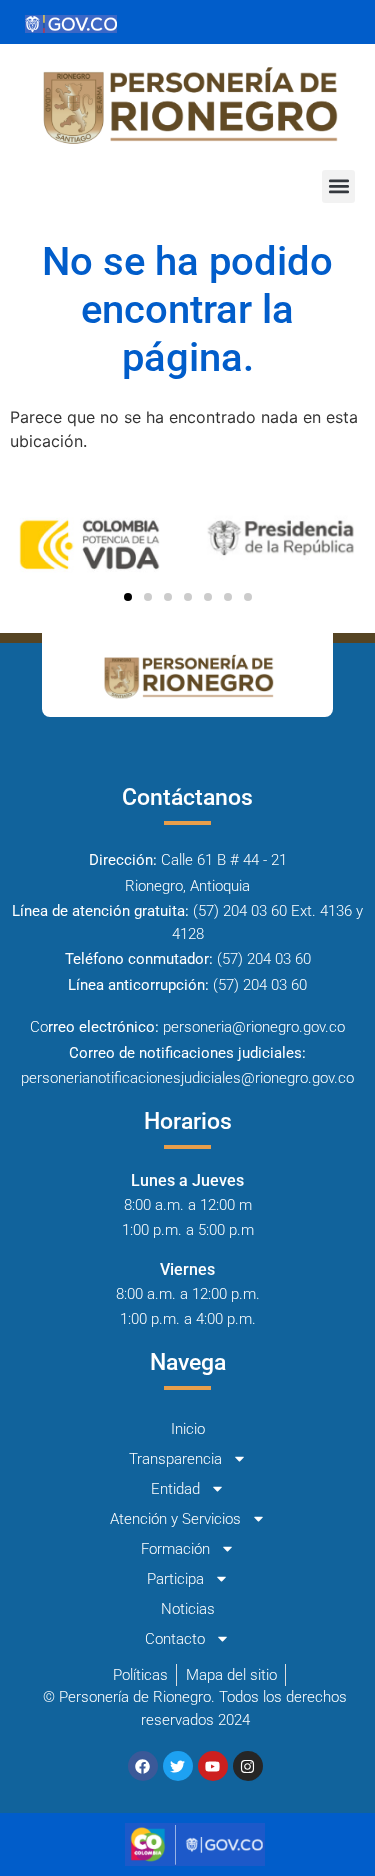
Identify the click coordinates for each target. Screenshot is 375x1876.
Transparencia (175, 1459)
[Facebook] (143, 1766)
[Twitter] (178, 1766)
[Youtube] (213, 1766)
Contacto (175, 1639)
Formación (175, 1549)
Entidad (175, 1489)
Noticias (188, 1609)
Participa (175, 1579)
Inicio (188, 1429)
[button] (338, 186)
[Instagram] (248, 1766)
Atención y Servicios (175, 1519)
